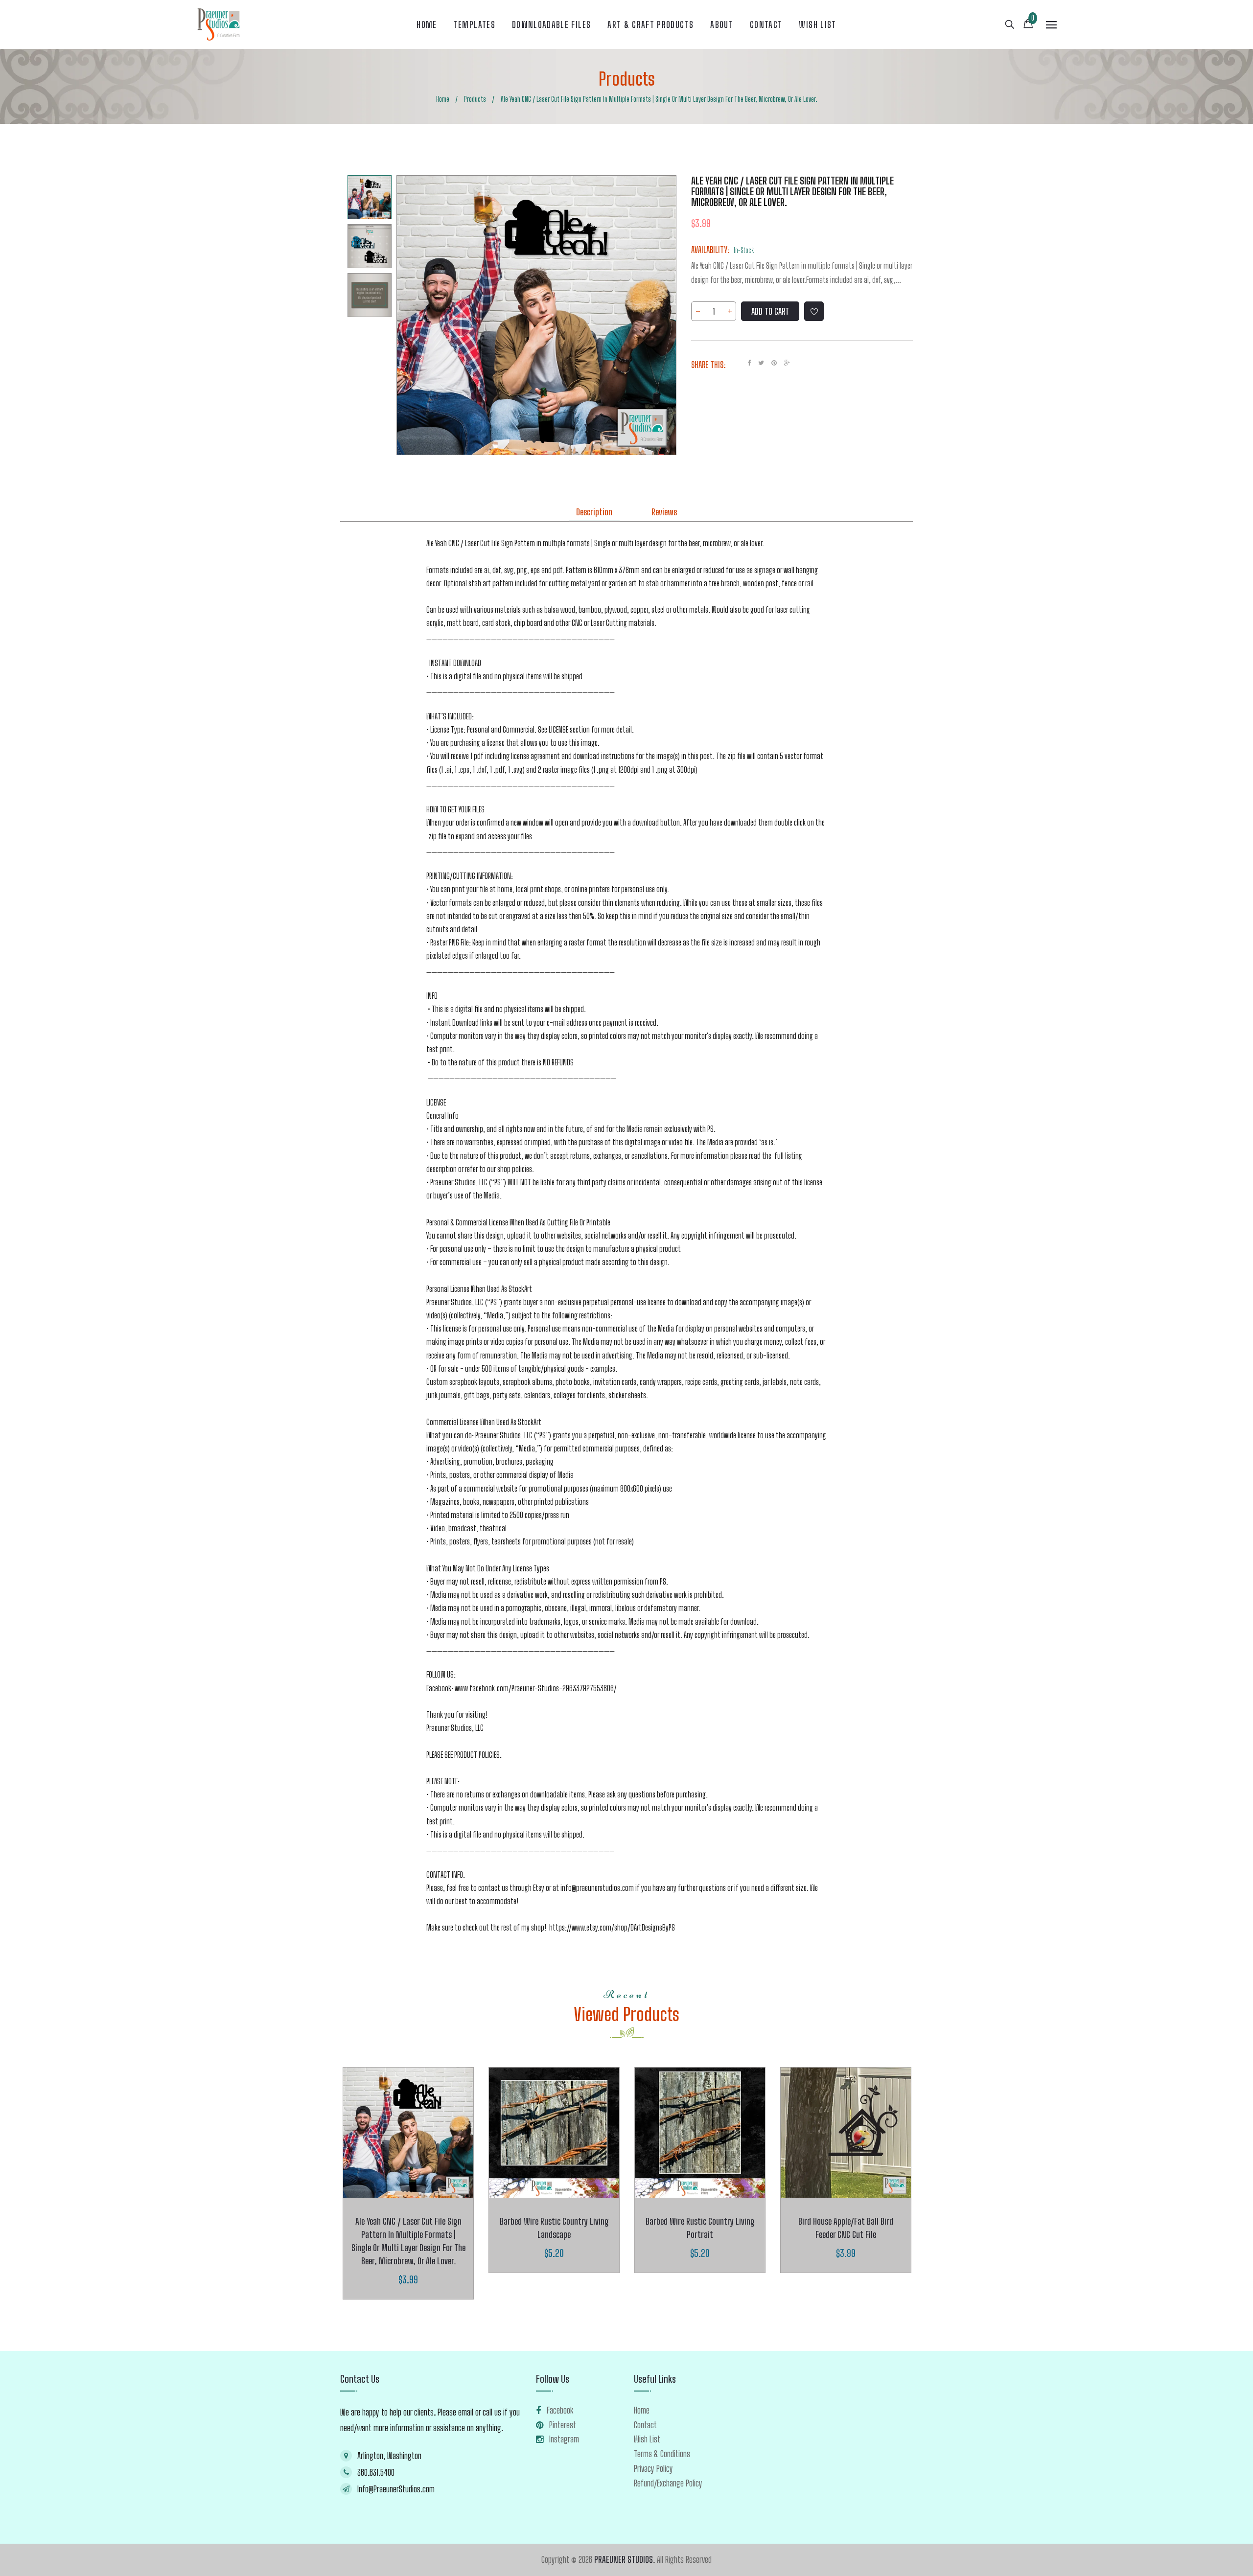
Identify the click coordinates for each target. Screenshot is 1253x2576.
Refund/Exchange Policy (668, 2483)
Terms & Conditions (662, 2454)
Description (594, 512)
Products (627, 79)
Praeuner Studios (624, 2559)
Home (642, 2410)
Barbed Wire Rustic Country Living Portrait (700, 2228)
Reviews (664, 512)
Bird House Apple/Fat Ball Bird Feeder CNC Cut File (846, 2228)
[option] (370, 197)
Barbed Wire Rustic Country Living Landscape (554, 2228)
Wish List (647, 2439)
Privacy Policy (653, 2468)
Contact (645, 2425)
